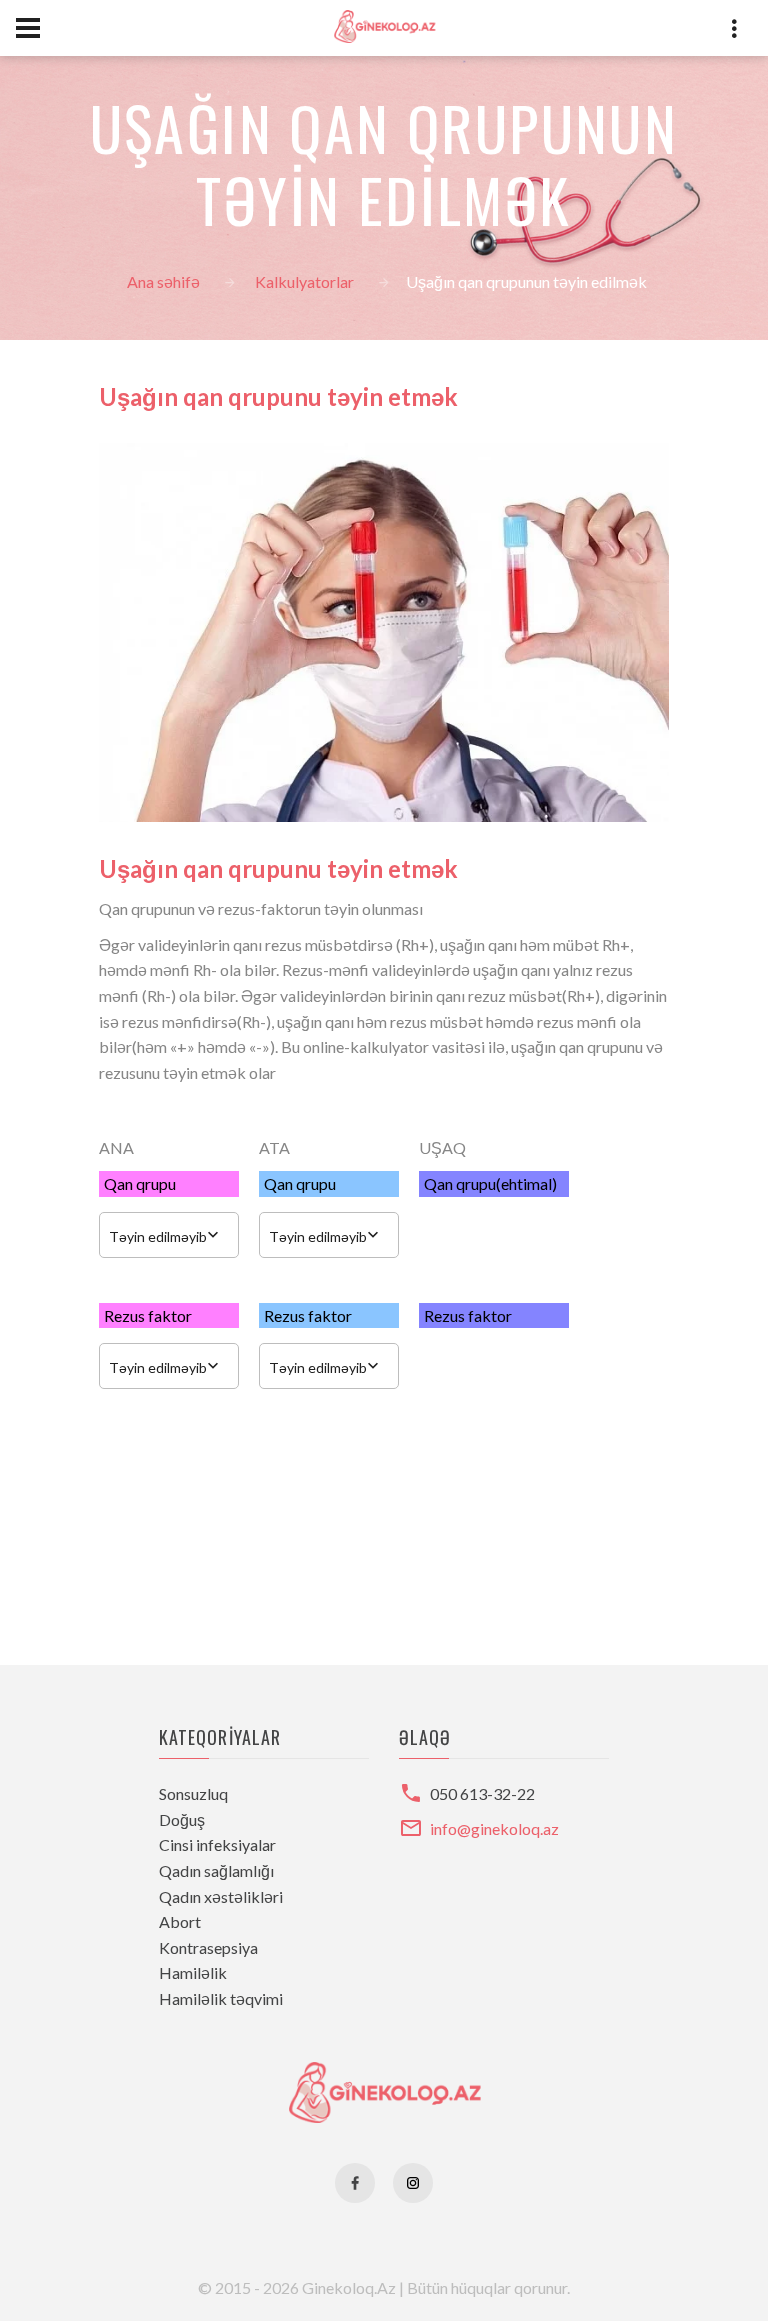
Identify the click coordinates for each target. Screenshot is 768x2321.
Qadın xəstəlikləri (221, 1896)
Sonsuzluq (193, 1793)
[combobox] (169, 1235)
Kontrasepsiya (208, 1947)
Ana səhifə (163, 281)
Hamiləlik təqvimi (221, 1998)
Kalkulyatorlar (304, 281)
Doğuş (182, 1819)
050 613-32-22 (482, 1793)
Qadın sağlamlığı (216, 1870)
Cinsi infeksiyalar (217, 1844)
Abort (180, 1921)
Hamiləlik (193, 1972)
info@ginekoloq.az (494, 1828)
